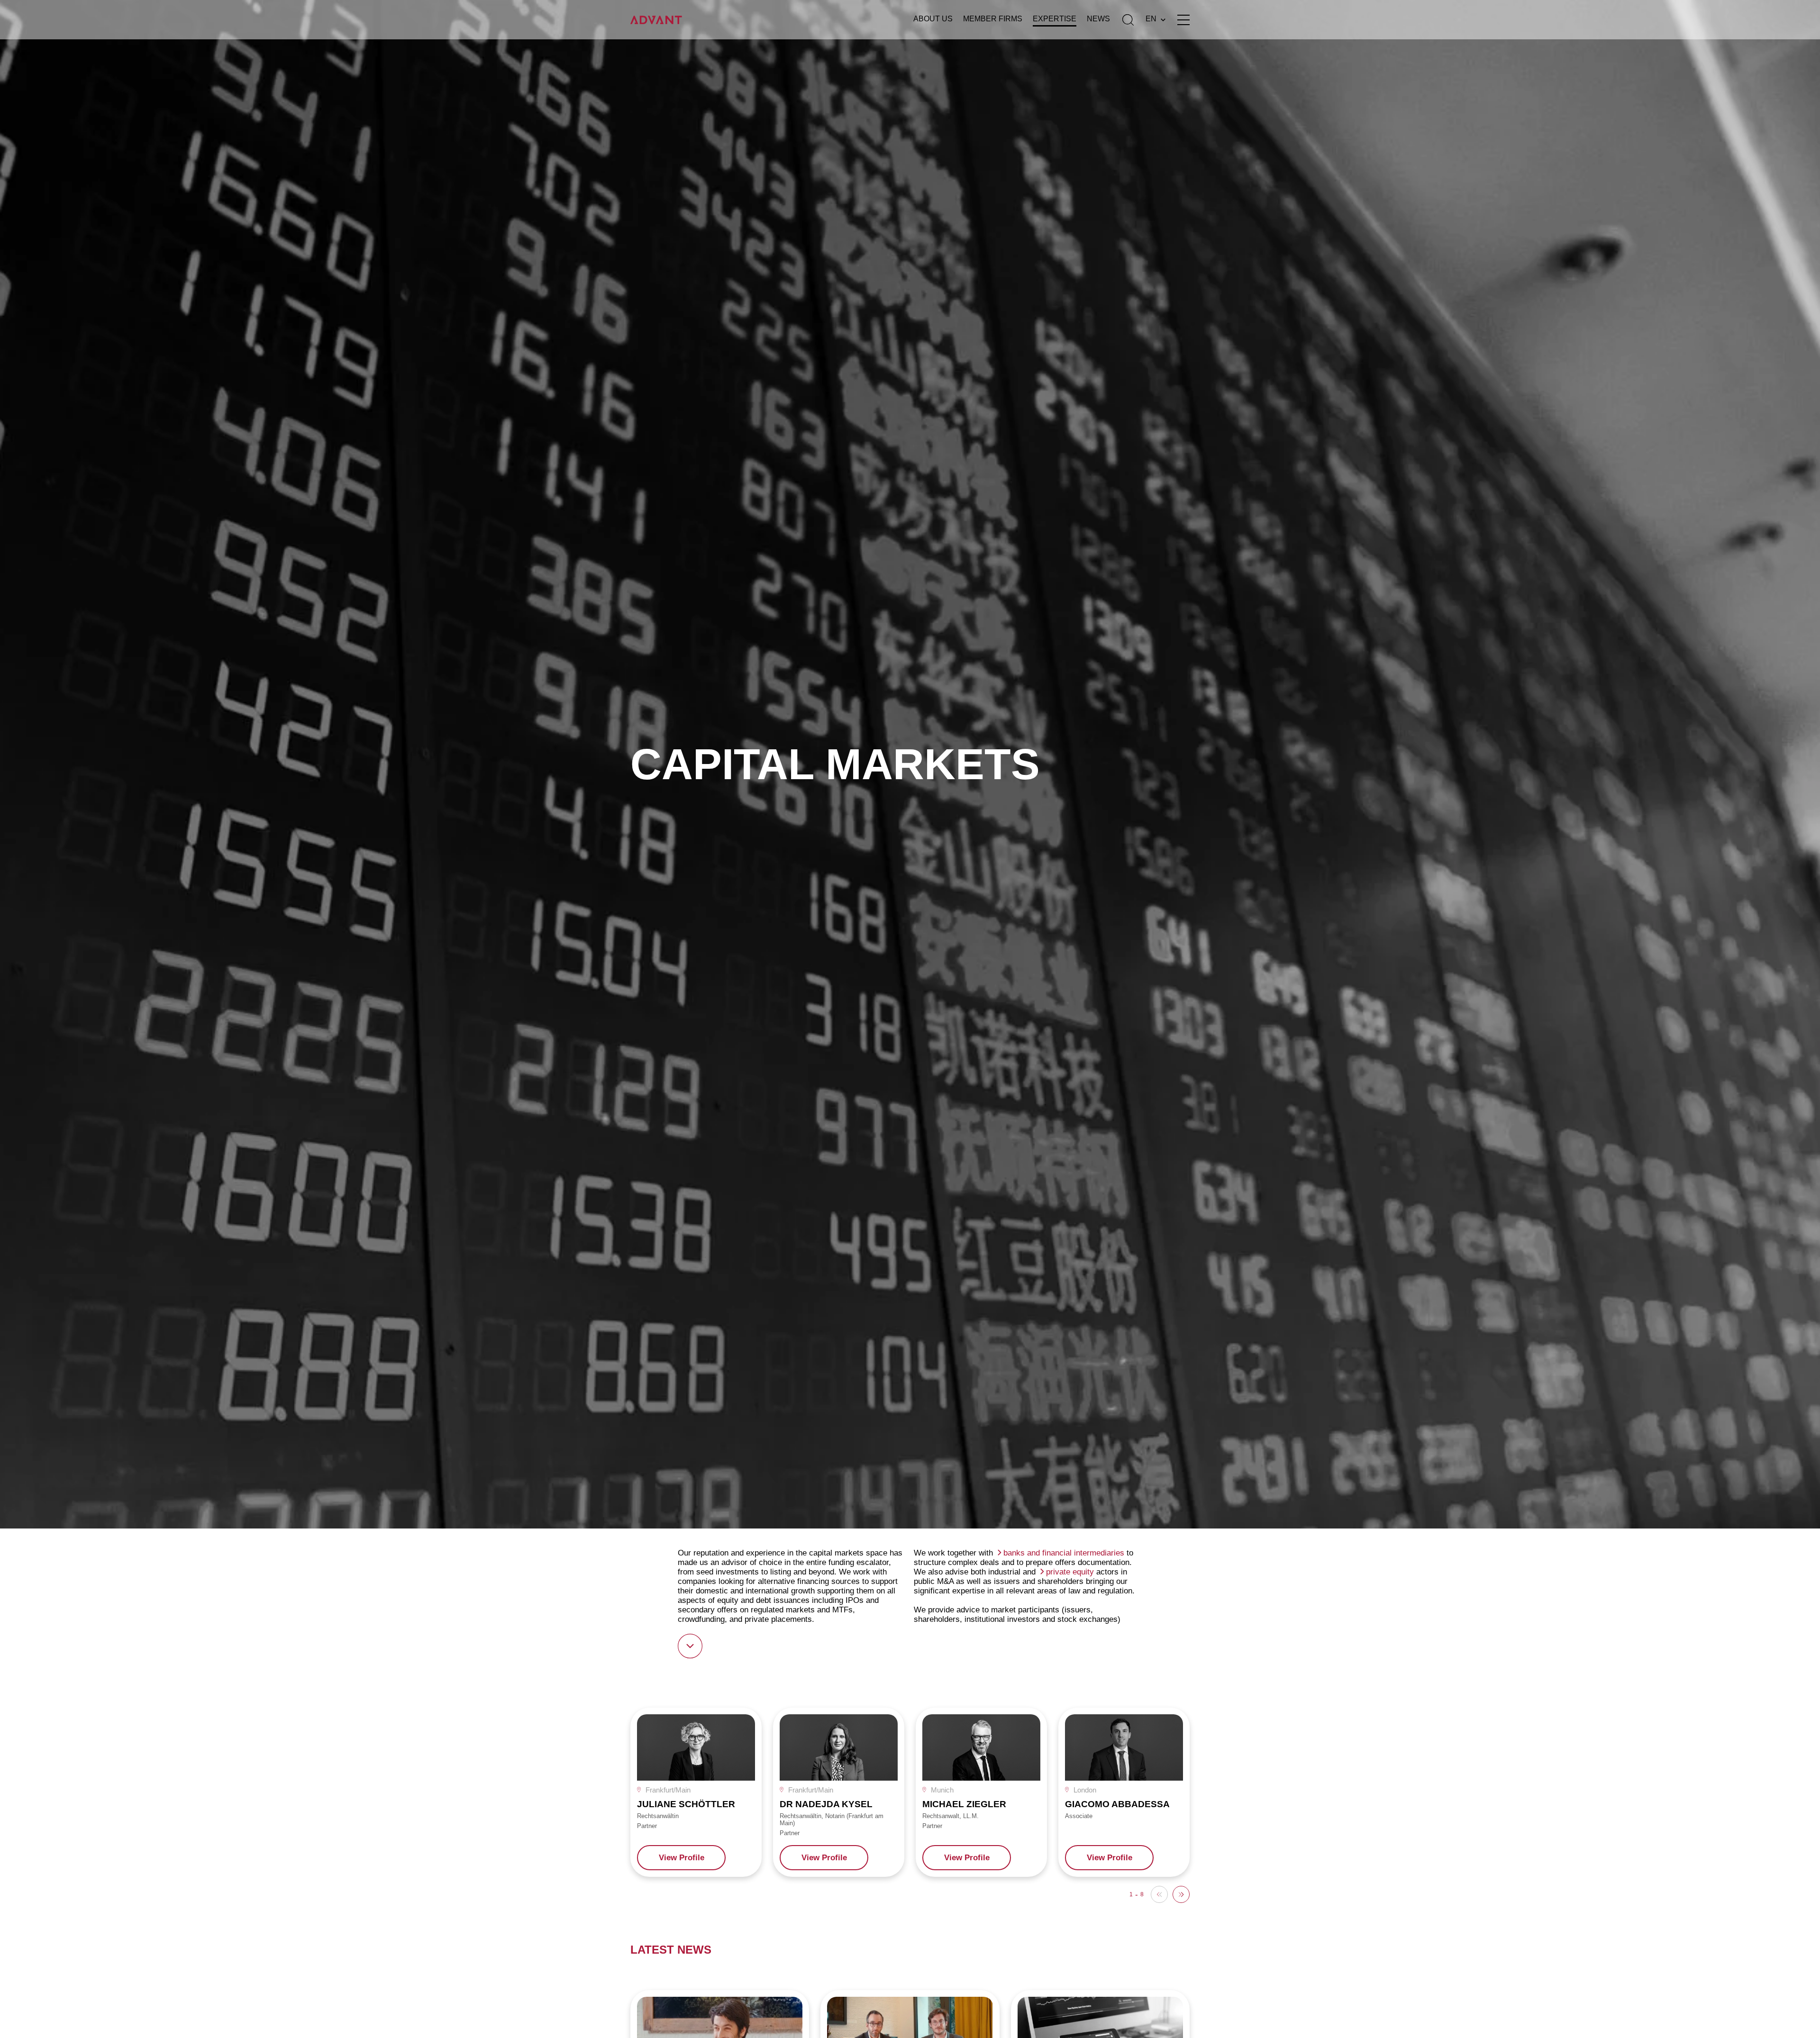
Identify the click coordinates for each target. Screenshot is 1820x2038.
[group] (696, 1792)
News (1098, 19)
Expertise (1055, 19)
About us (933, 19)
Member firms (993, 19)
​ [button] (1181, 1894)
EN (1151, 19)
